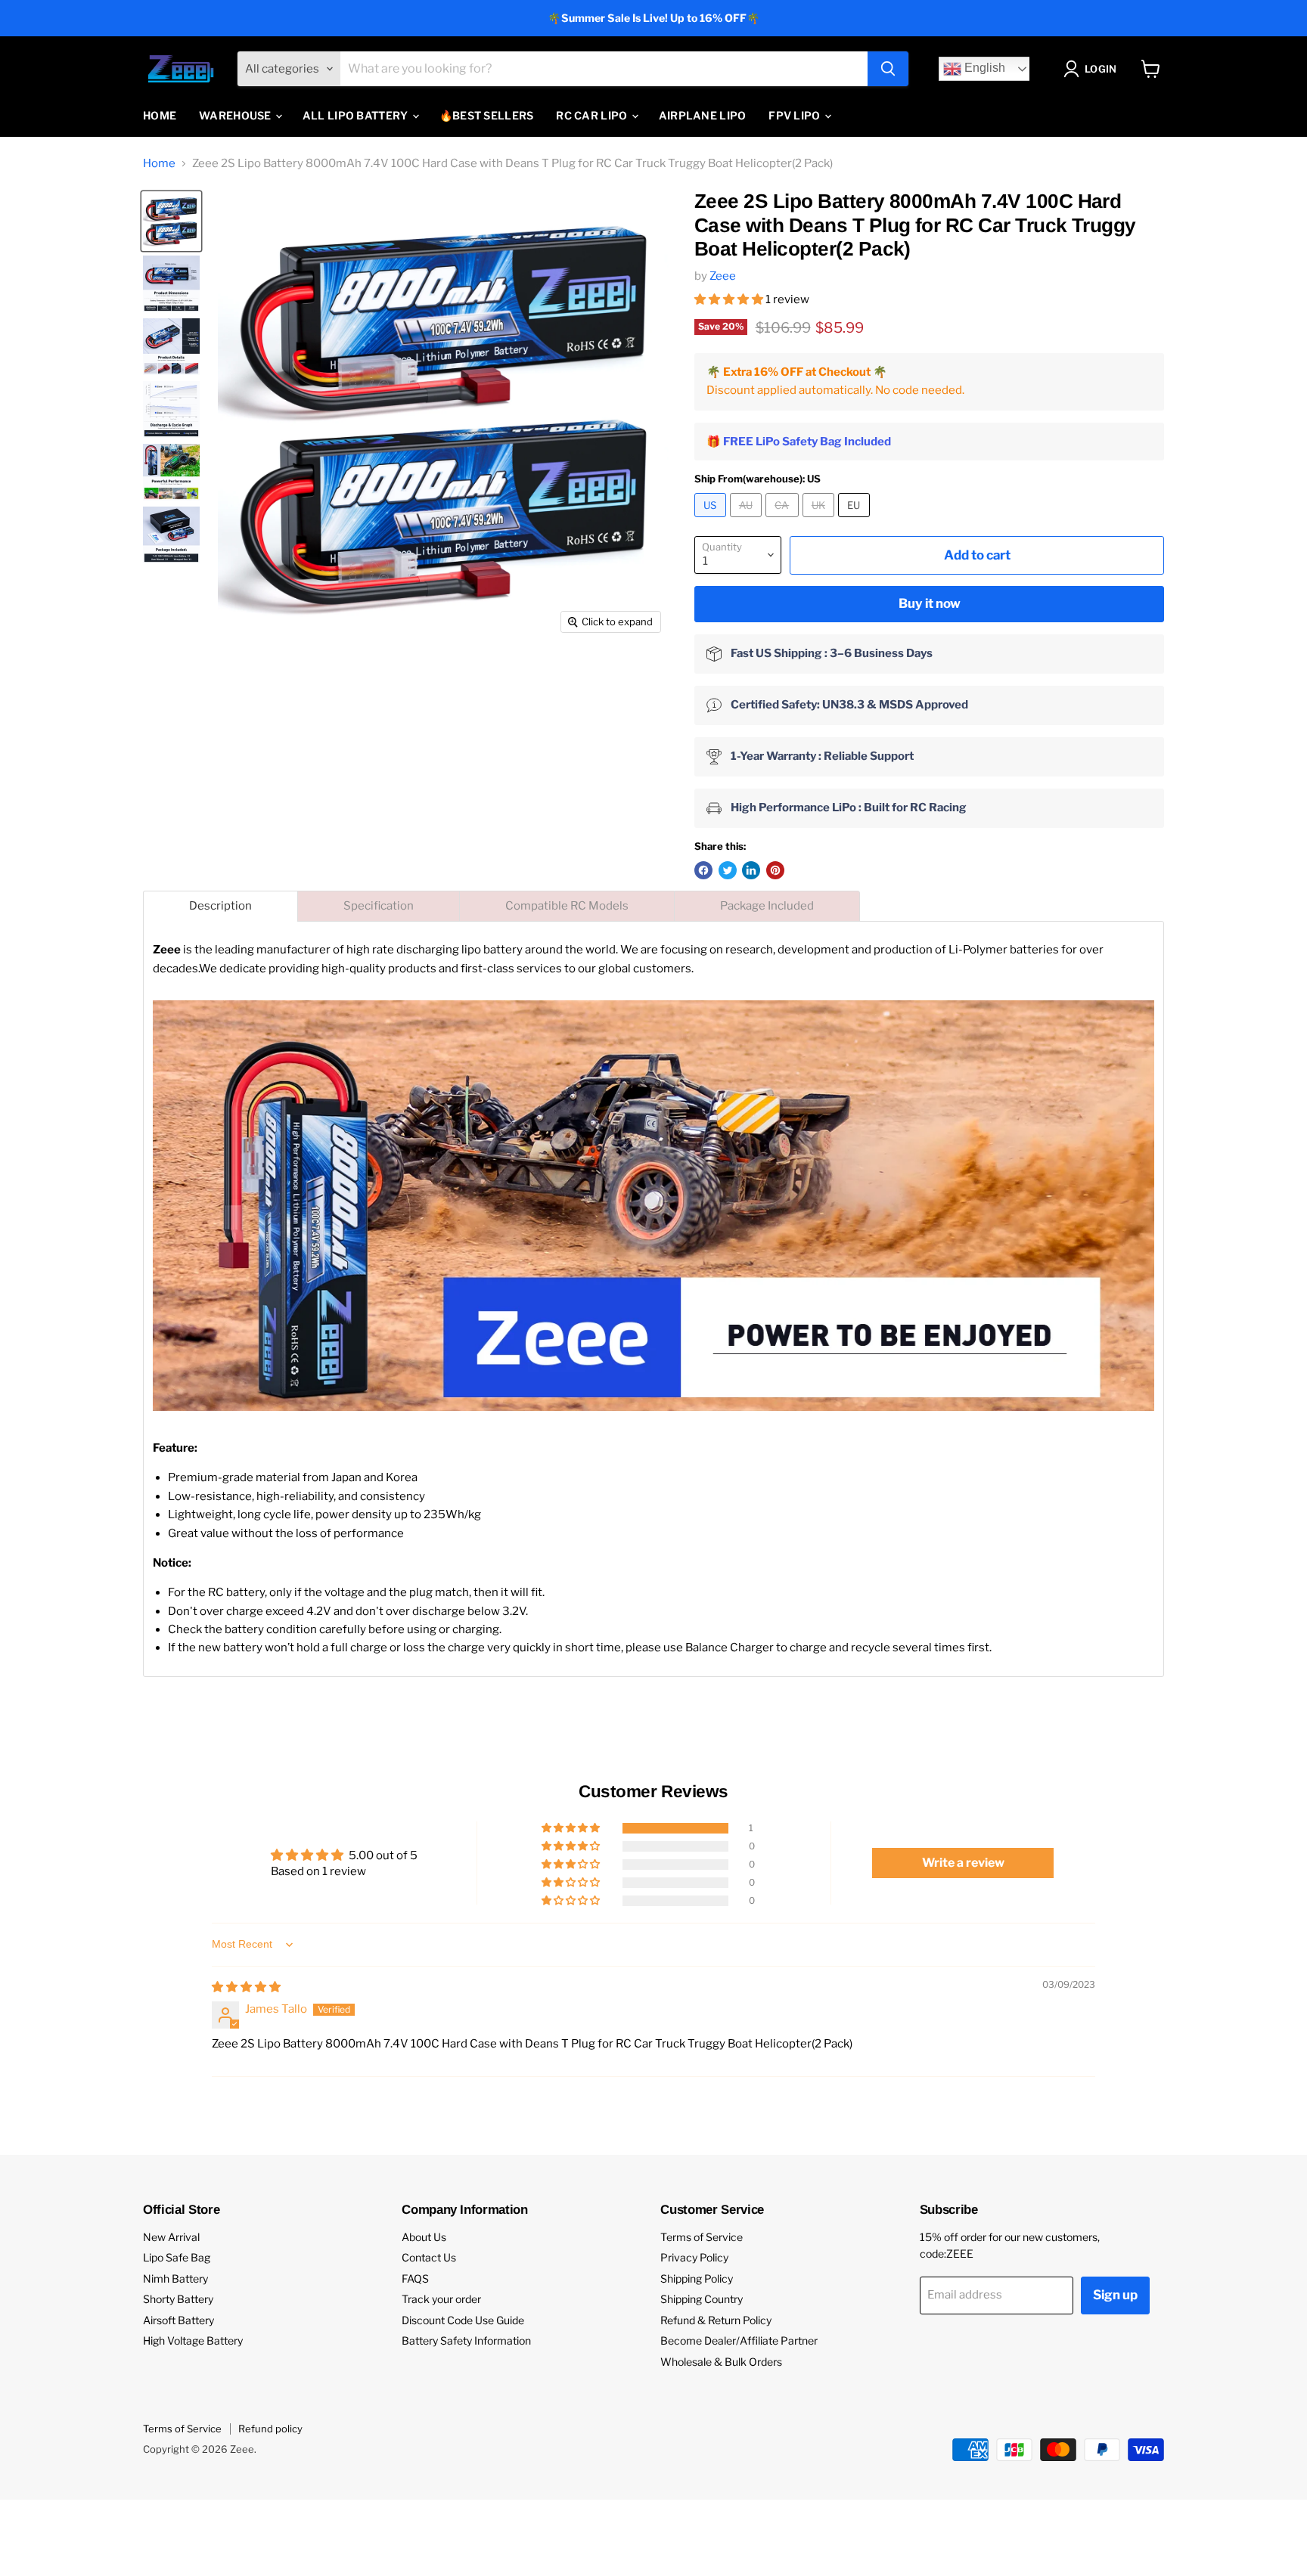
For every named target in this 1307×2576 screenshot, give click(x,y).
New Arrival (171, 2237)
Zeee (723, 276)
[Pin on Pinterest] (775, 870)
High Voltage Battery (193, 2340)
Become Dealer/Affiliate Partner (739, 2340)
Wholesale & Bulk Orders (721, 2362)
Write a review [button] (963, 1863)
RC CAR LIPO (593, 115)
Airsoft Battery (179, 2320)
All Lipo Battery (357, 115)
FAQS (415, 2278)
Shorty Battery (178, 2299)
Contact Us (429, 2257)
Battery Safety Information (466, 2340)
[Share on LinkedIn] (751, 870)
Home (160, 115)
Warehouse (236, 115)
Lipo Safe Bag (177, 2257)
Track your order (441, 2299)
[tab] (220, 906)
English (983, 68)
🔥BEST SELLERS (487, 115)
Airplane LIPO (703, 115)
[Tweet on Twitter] (728, 870)
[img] (246, 1987)
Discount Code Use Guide (463, 2320)
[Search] (888, 69)
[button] (730, 299)
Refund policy (270, 2429)
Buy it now (930, 603)
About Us (424, 2237)
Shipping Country (702, 2299)
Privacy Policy (694, 2257)
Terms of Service (702, 2237)
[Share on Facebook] (703, 870)
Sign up (1115, 2295)
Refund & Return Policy (716, 2320)
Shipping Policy (697, 2278)
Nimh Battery (175, 2278)
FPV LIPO (796, 115)
